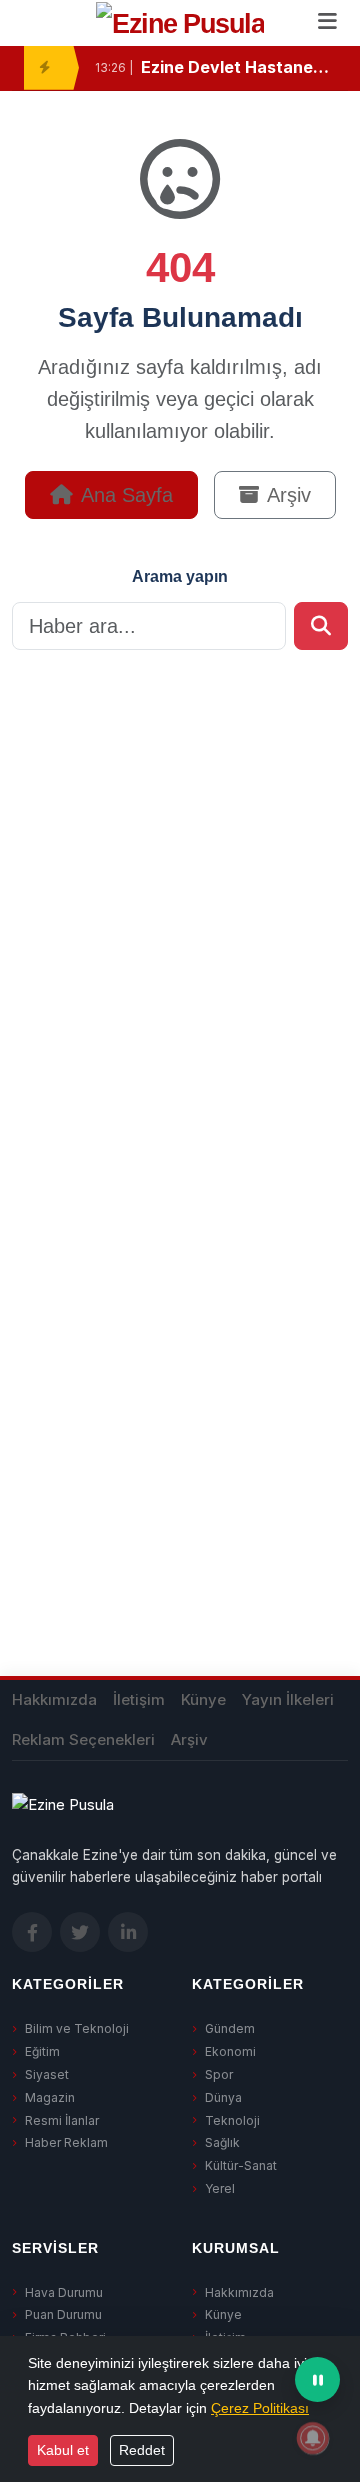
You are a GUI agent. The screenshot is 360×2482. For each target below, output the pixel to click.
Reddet (142, 2450)
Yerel (220, 2188)
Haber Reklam (66, 2142)
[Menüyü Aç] (327, 23)
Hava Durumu (64, 2292)
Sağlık (222, 2142)
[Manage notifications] (313, 2438)
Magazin (50, 2097)
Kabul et (63, 2450)
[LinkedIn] (128, 1932)
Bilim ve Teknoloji (77, 2028)
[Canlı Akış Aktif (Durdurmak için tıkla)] (317, 2379)
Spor (219, 2074)
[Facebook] (32, 1932)
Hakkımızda (54, 1699)
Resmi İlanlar (62, 2120)
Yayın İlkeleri (288, 1699)
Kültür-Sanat (241, 2165)
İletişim (139, 1699)
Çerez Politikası (260, 2408)
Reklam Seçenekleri (83, 1739)
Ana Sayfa (127, 495)
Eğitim (42, 2051)
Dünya (223, 2097)
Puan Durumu (63, 2314)
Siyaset (47, 2074)
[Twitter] (80, 1932)
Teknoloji (232, 2120)
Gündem (230, 2028)
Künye (203, 1699)
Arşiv (289, 495)
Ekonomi (230, 2051)
